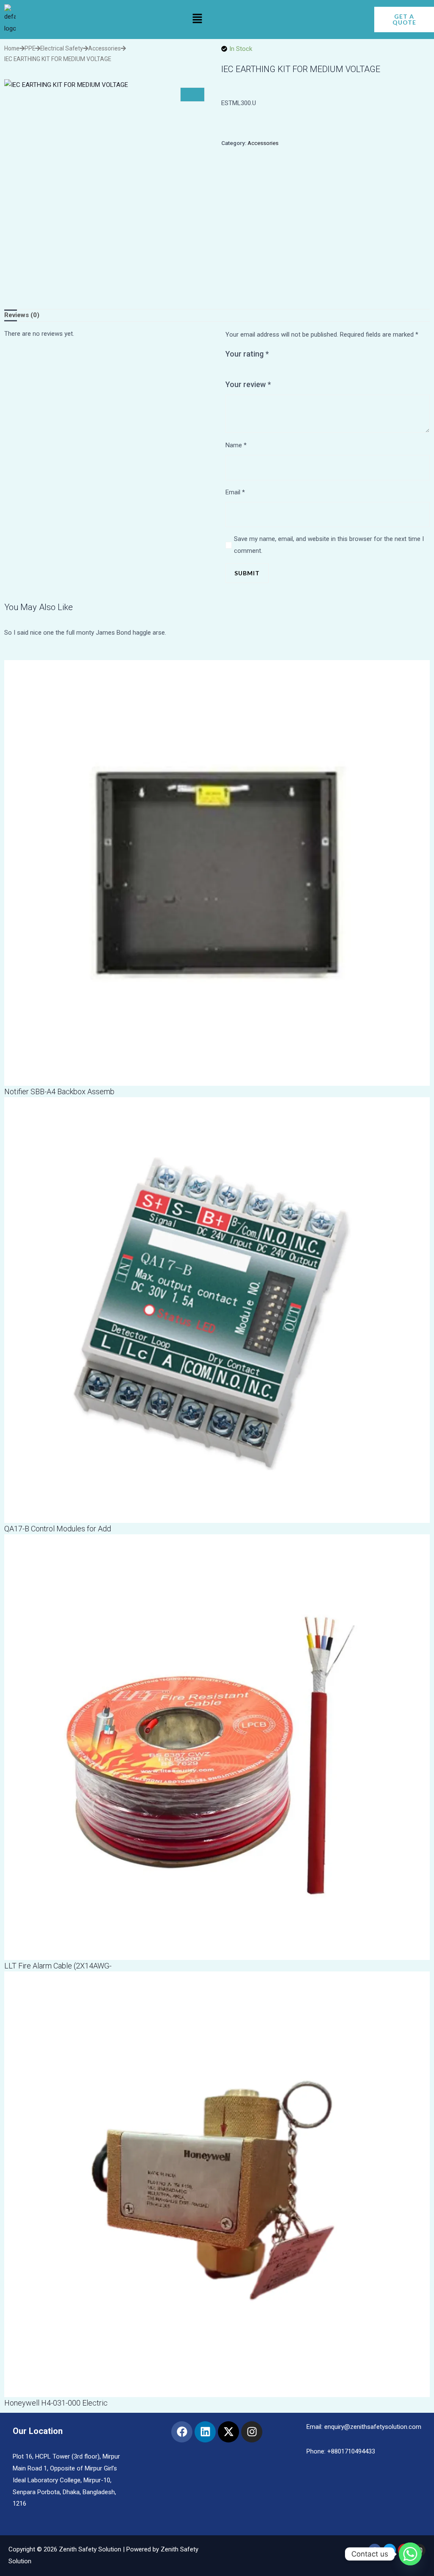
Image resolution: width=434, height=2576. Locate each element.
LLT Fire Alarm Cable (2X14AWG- (58, 1966)
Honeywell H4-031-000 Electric (56, 2403)
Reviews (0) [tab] (22, 315)
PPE (30, 48)
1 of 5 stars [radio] (229, 371)
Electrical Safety (62, 48)
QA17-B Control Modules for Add (58, 1529)
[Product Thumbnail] (192, 95)
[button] (197, 20)
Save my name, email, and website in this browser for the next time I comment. (329, 545)
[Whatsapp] (410, 2554)
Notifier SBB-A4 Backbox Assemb (59, 1091)
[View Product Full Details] (217, 873)
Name (236, 445)
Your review (248, 384)
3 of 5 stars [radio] (245, 371)
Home (12, 48)
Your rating (247, 354)
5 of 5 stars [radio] (261, 371)
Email (235, 492)
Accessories (104, 48)
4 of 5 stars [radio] (253, 371)
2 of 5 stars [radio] (237, 371)
